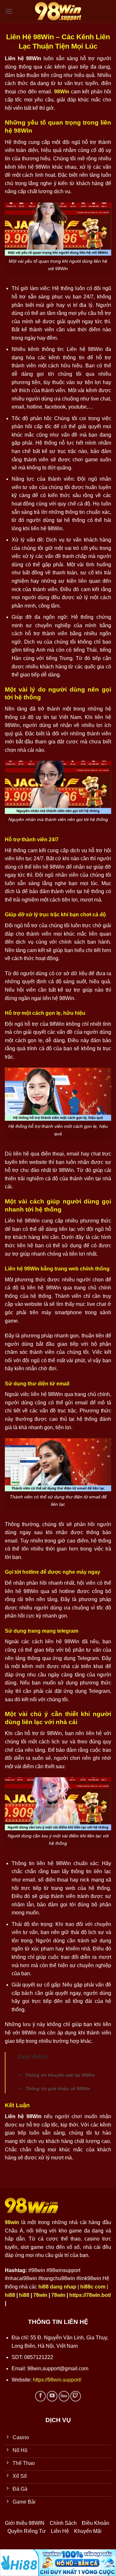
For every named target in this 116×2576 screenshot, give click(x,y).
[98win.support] (58, 11)
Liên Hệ (60, 2531)
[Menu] (9, 11)
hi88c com (93, 2287)
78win (40, 2295)
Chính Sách (63, 2523)
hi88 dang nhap (57, 2287)
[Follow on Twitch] (76, 2396)
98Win (62, 92)
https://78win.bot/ (90, 2295)
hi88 (10, 2295)
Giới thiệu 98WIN (25, 2523)
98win (12, 2222)
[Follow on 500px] (64, 2396)
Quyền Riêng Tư (27, 2531)
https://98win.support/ (56, 2380)
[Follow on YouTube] (52, 2396)
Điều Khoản (96, 2523)
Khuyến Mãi (88, 2531)
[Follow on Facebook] (40, 2396)
